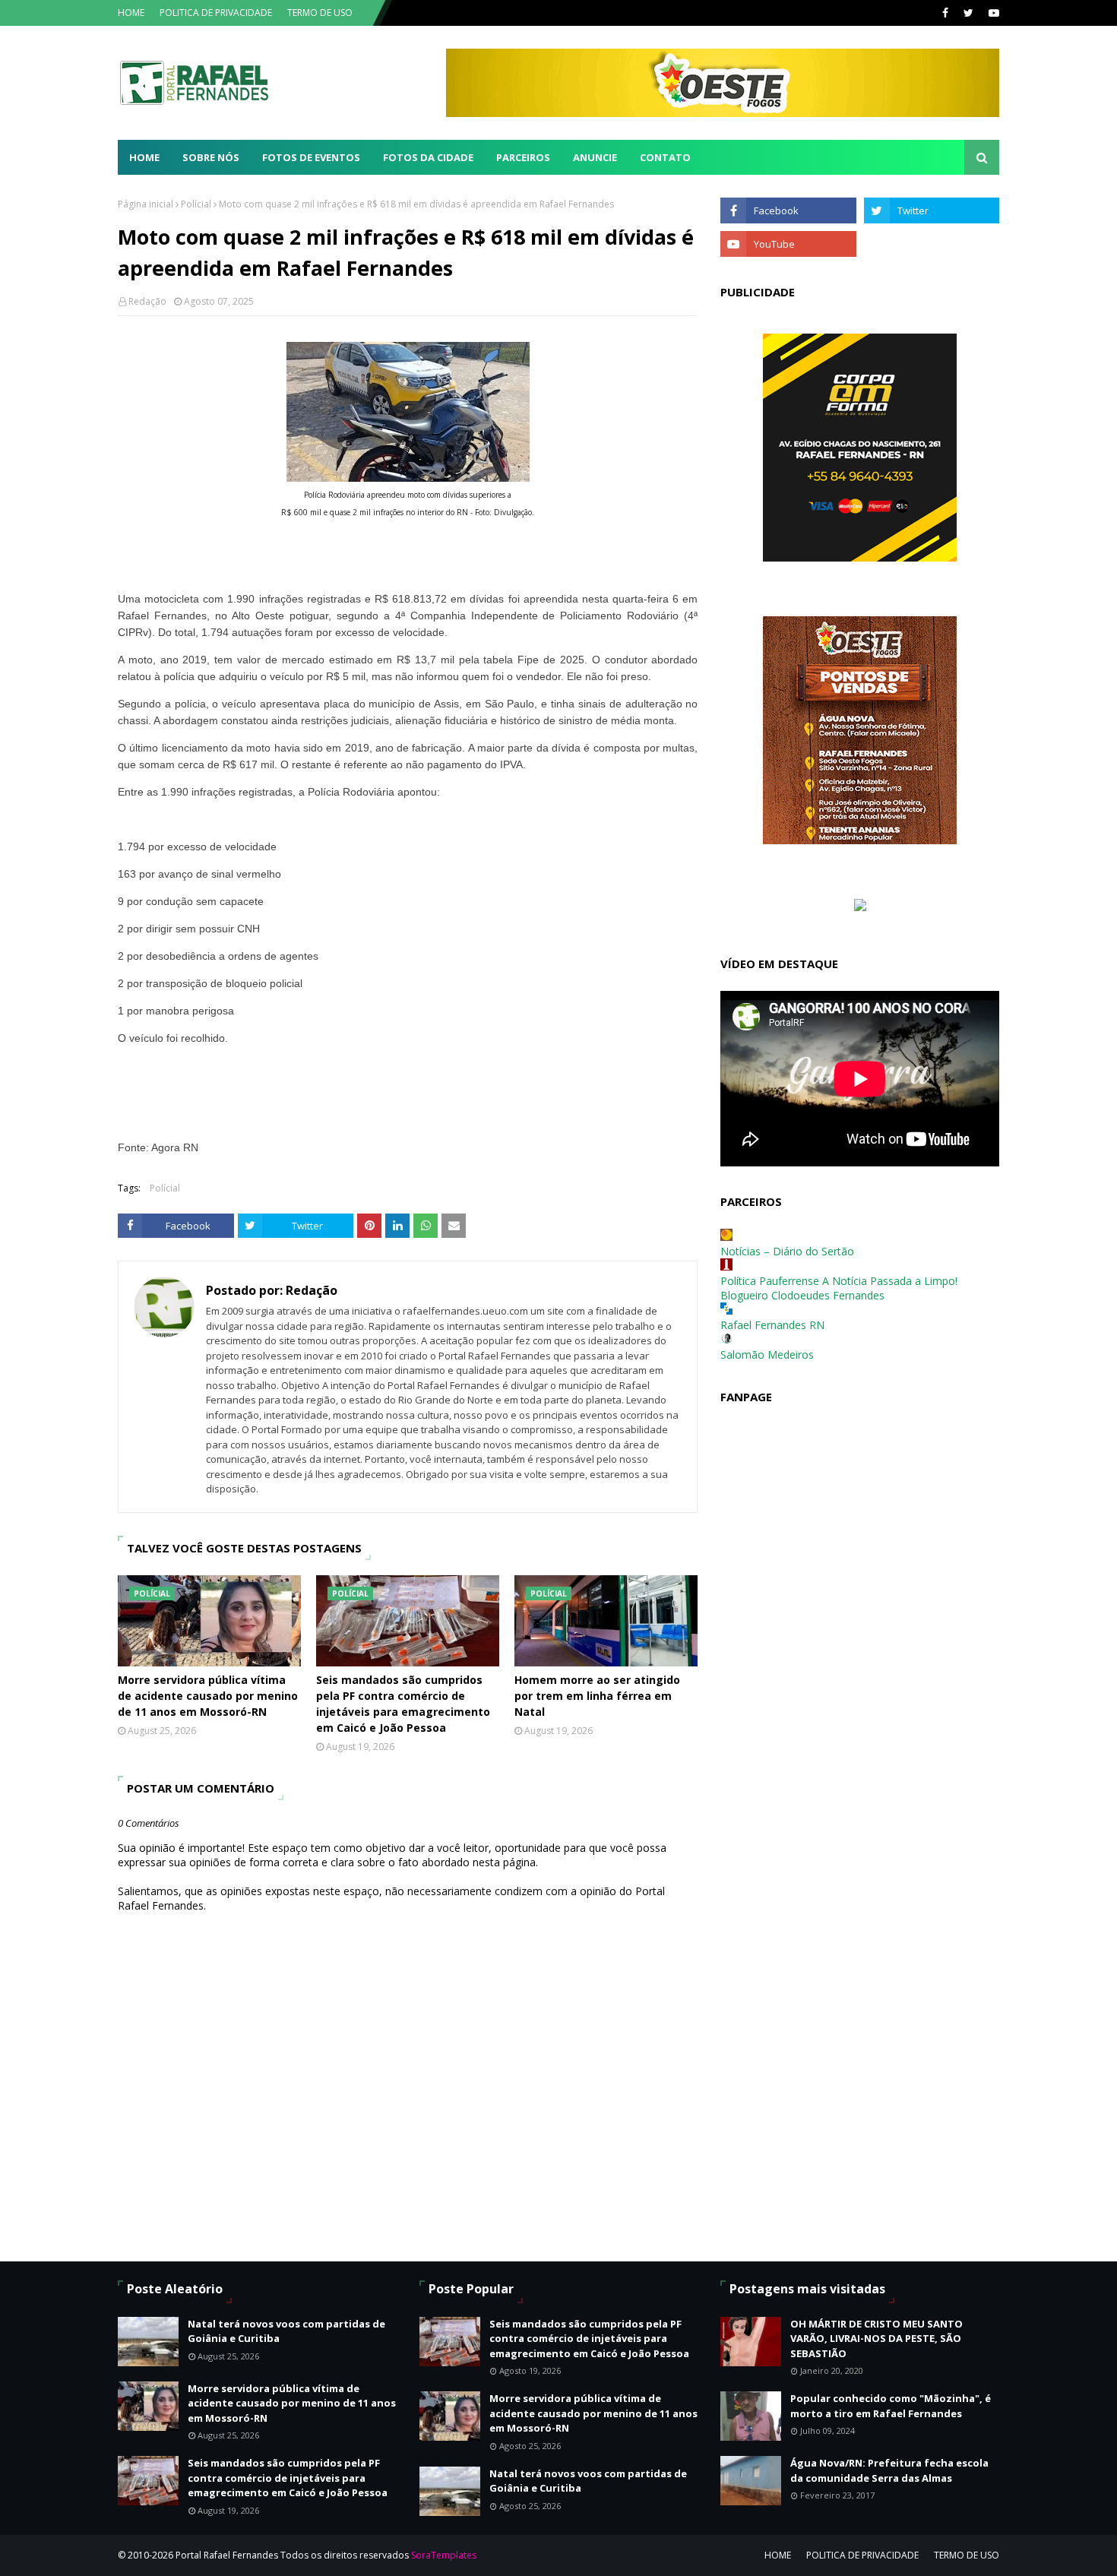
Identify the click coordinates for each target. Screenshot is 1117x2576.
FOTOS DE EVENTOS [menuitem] (311, 157)
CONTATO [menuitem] (665, 157)
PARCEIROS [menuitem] (523, 157)
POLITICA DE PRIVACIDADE (216, 13)
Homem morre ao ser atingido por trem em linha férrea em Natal (597, 1696)
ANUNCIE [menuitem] (595, 157)
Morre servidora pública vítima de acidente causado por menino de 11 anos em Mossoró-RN (208, 1696)
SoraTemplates (444, 2555)
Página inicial (146, 204)
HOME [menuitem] (144, 157)
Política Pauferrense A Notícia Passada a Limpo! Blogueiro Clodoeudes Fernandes (839, 1288)
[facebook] (945, 13)
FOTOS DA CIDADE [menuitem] (428, 157)
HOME (131, 13)
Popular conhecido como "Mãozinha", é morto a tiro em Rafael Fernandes (891, 2406)
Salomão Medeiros (767, 1354)
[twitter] (968, 13)
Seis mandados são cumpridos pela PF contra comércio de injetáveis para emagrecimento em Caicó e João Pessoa (403, 1704)
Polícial (196, 204)
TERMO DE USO (320, 13)
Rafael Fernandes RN (772, 1325)
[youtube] (992, 13)
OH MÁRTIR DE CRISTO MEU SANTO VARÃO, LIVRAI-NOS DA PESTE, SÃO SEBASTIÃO (877, 2339)
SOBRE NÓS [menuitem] (211, 157)
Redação (147, 301)
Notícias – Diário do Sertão (787, 1251)
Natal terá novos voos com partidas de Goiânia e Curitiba (286, 2331)
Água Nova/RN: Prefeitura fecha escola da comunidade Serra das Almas (889, 2470)
